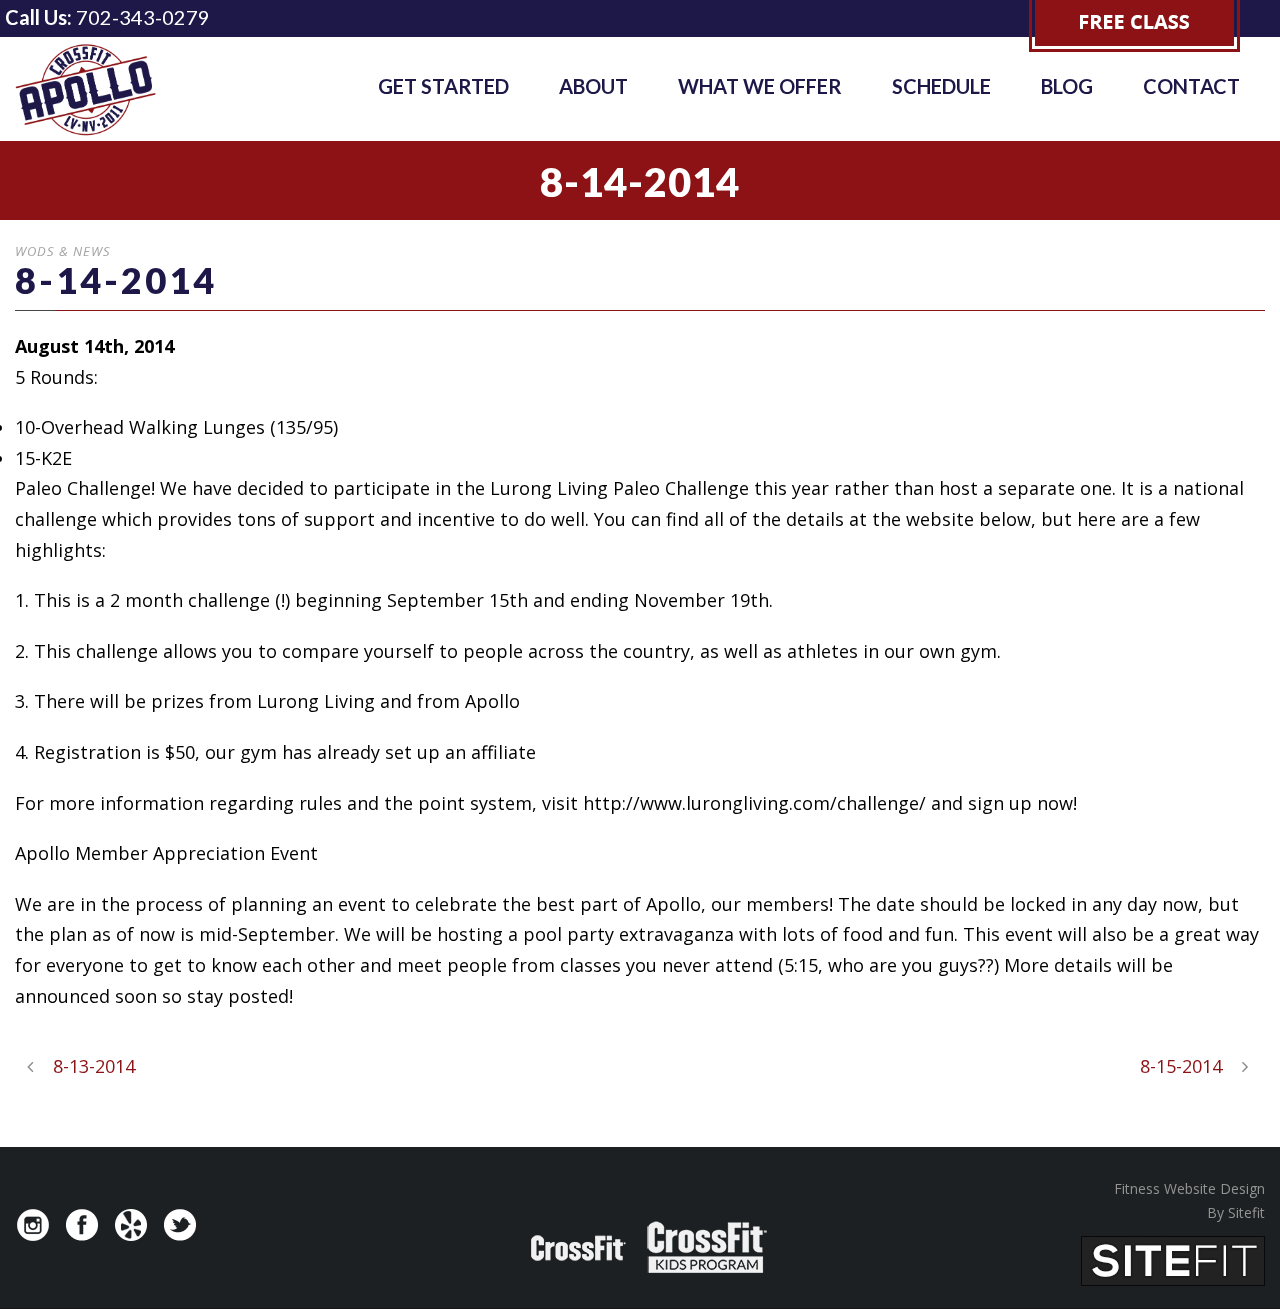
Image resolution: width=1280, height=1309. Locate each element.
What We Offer (760, 86)
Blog (1067, 86)
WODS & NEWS (63, 251)
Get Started (443, 86)
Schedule (941, 86)
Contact (1191, 86)
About (593, 86)
